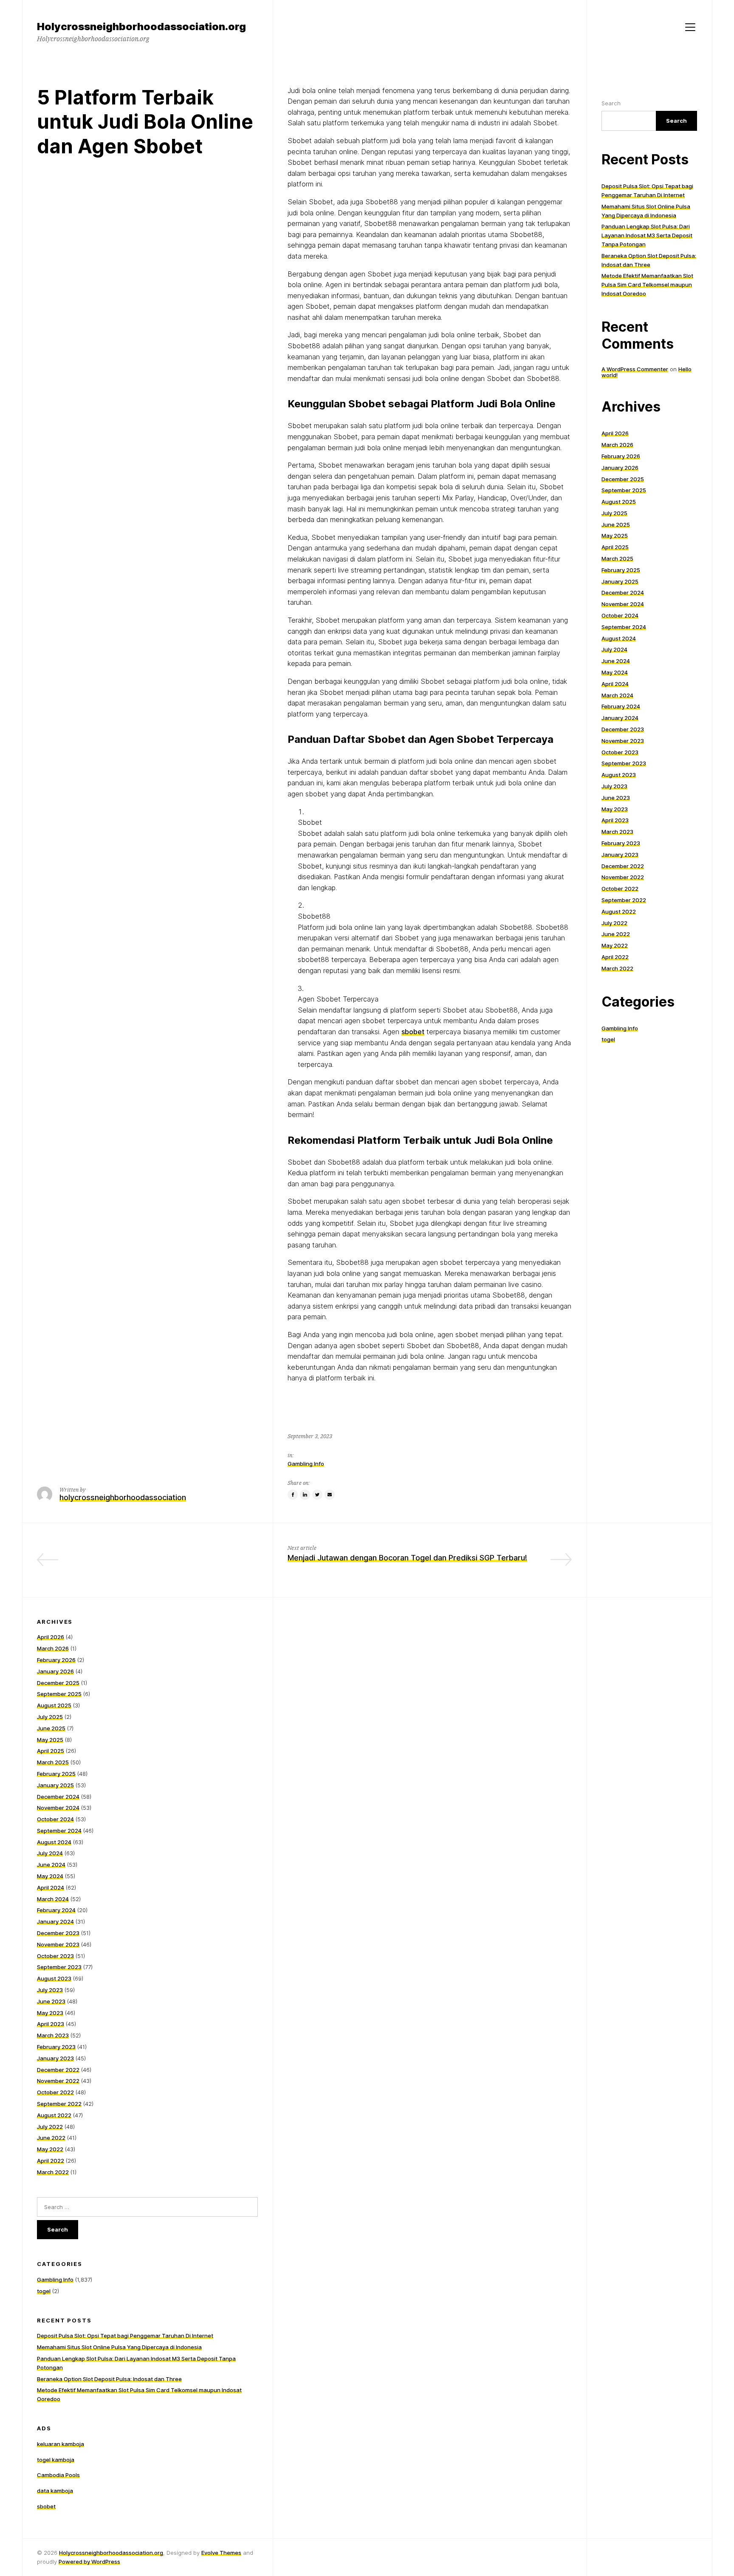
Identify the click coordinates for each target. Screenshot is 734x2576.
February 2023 (621, 843)
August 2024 (619, 638)
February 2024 (621, 706)
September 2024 (624, 627)
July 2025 (614, 513)
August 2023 (619, 775)
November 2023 (623, 741)
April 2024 (615, 684)
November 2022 (623, 877)
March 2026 (617, 445)
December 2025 (623, 479)
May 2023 (615, 809)
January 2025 (620, 581)
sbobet (413, 1032)
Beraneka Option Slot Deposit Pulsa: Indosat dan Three (109, 2379)
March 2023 (617, 832)
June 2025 (616, 525)
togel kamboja (56, 2460)
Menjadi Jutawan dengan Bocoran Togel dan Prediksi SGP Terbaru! (407, 1558)
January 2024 (620, 718)
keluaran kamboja (61, 2444)
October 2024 (620, 615)
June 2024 (616, 661)
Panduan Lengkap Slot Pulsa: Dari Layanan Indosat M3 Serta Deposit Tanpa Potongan (647, 235)
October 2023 (620, 752)
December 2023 (623, 729)
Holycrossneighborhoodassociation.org (111, 2553)
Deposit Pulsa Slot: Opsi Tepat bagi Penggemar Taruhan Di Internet (125, 2336)
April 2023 (615, 820)
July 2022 (614, 923)
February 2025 (621, 570)
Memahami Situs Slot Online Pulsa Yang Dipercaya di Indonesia (119, 2347)
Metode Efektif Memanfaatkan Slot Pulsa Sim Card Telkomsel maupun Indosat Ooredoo (647, 285)
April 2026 (615, 433)
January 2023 (620, 855)
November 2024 (623, 604)
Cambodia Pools (58, 2475)
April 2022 (615, 957)
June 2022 (616, 934)
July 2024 (614, 649)
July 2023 (614, 786)
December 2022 (623, 866)
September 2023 (624, 763)
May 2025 (615, 536)
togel (608, 1039)
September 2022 (624, 900)
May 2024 (615, 672)
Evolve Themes (221, 2553)
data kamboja (55, 2491)
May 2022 (615, 945)
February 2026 (621, 456)
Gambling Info (306, 1464)
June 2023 (616, 798)
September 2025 (624, 490)
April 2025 (615, 547)
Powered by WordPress (89, 2562)
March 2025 (617, 559)
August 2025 (619, 502)
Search (611, 103)
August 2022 (619, 911)
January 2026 (620, 468)
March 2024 (617, 695)
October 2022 (620, 889)
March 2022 (617, 968)
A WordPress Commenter (635, 369)
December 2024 (623, 593)
